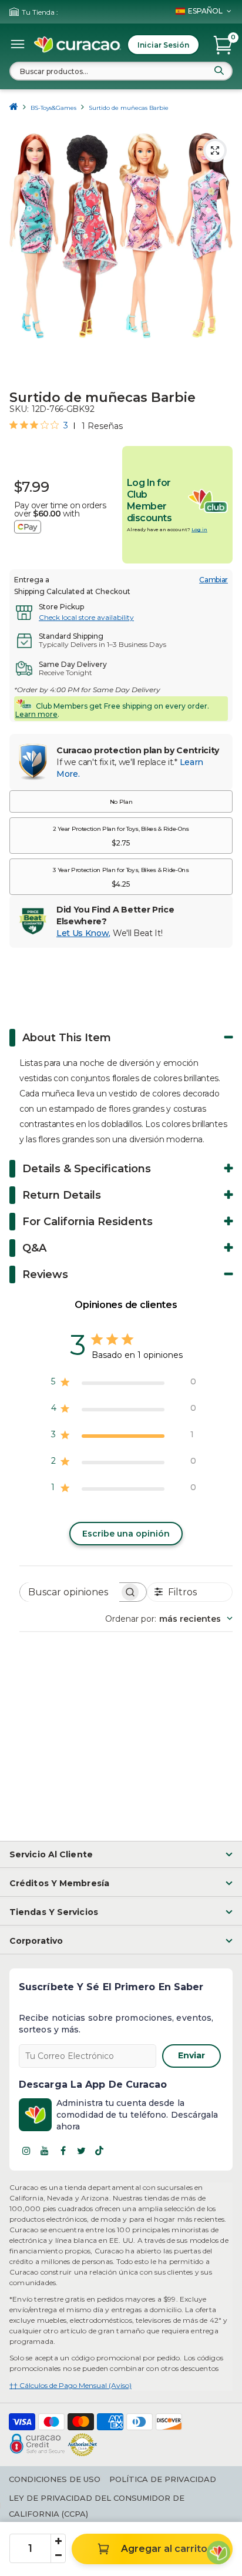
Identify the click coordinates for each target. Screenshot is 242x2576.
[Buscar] (219, 71)
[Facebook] (63, 2151)
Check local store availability (86, 617)
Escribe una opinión (126, 1534)
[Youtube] (45, 2151)
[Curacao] (78, 45)
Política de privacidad (163, 2479)
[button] (121, 801)
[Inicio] (14, 108)
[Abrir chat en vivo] (219, 2552)
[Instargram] (26, 2151)
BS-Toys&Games (53, 108)
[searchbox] (70, 1592)
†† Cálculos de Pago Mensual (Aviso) (70, 2385)
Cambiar (214, 580)
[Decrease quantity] (58, 2555)
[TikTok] (99, 2151)
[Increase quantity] (58, 2541)
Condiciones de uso (55, 2479)
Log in (199, 529)
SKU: (19, 409)
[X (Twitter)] (81, 2151)
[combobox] (121, 71)
